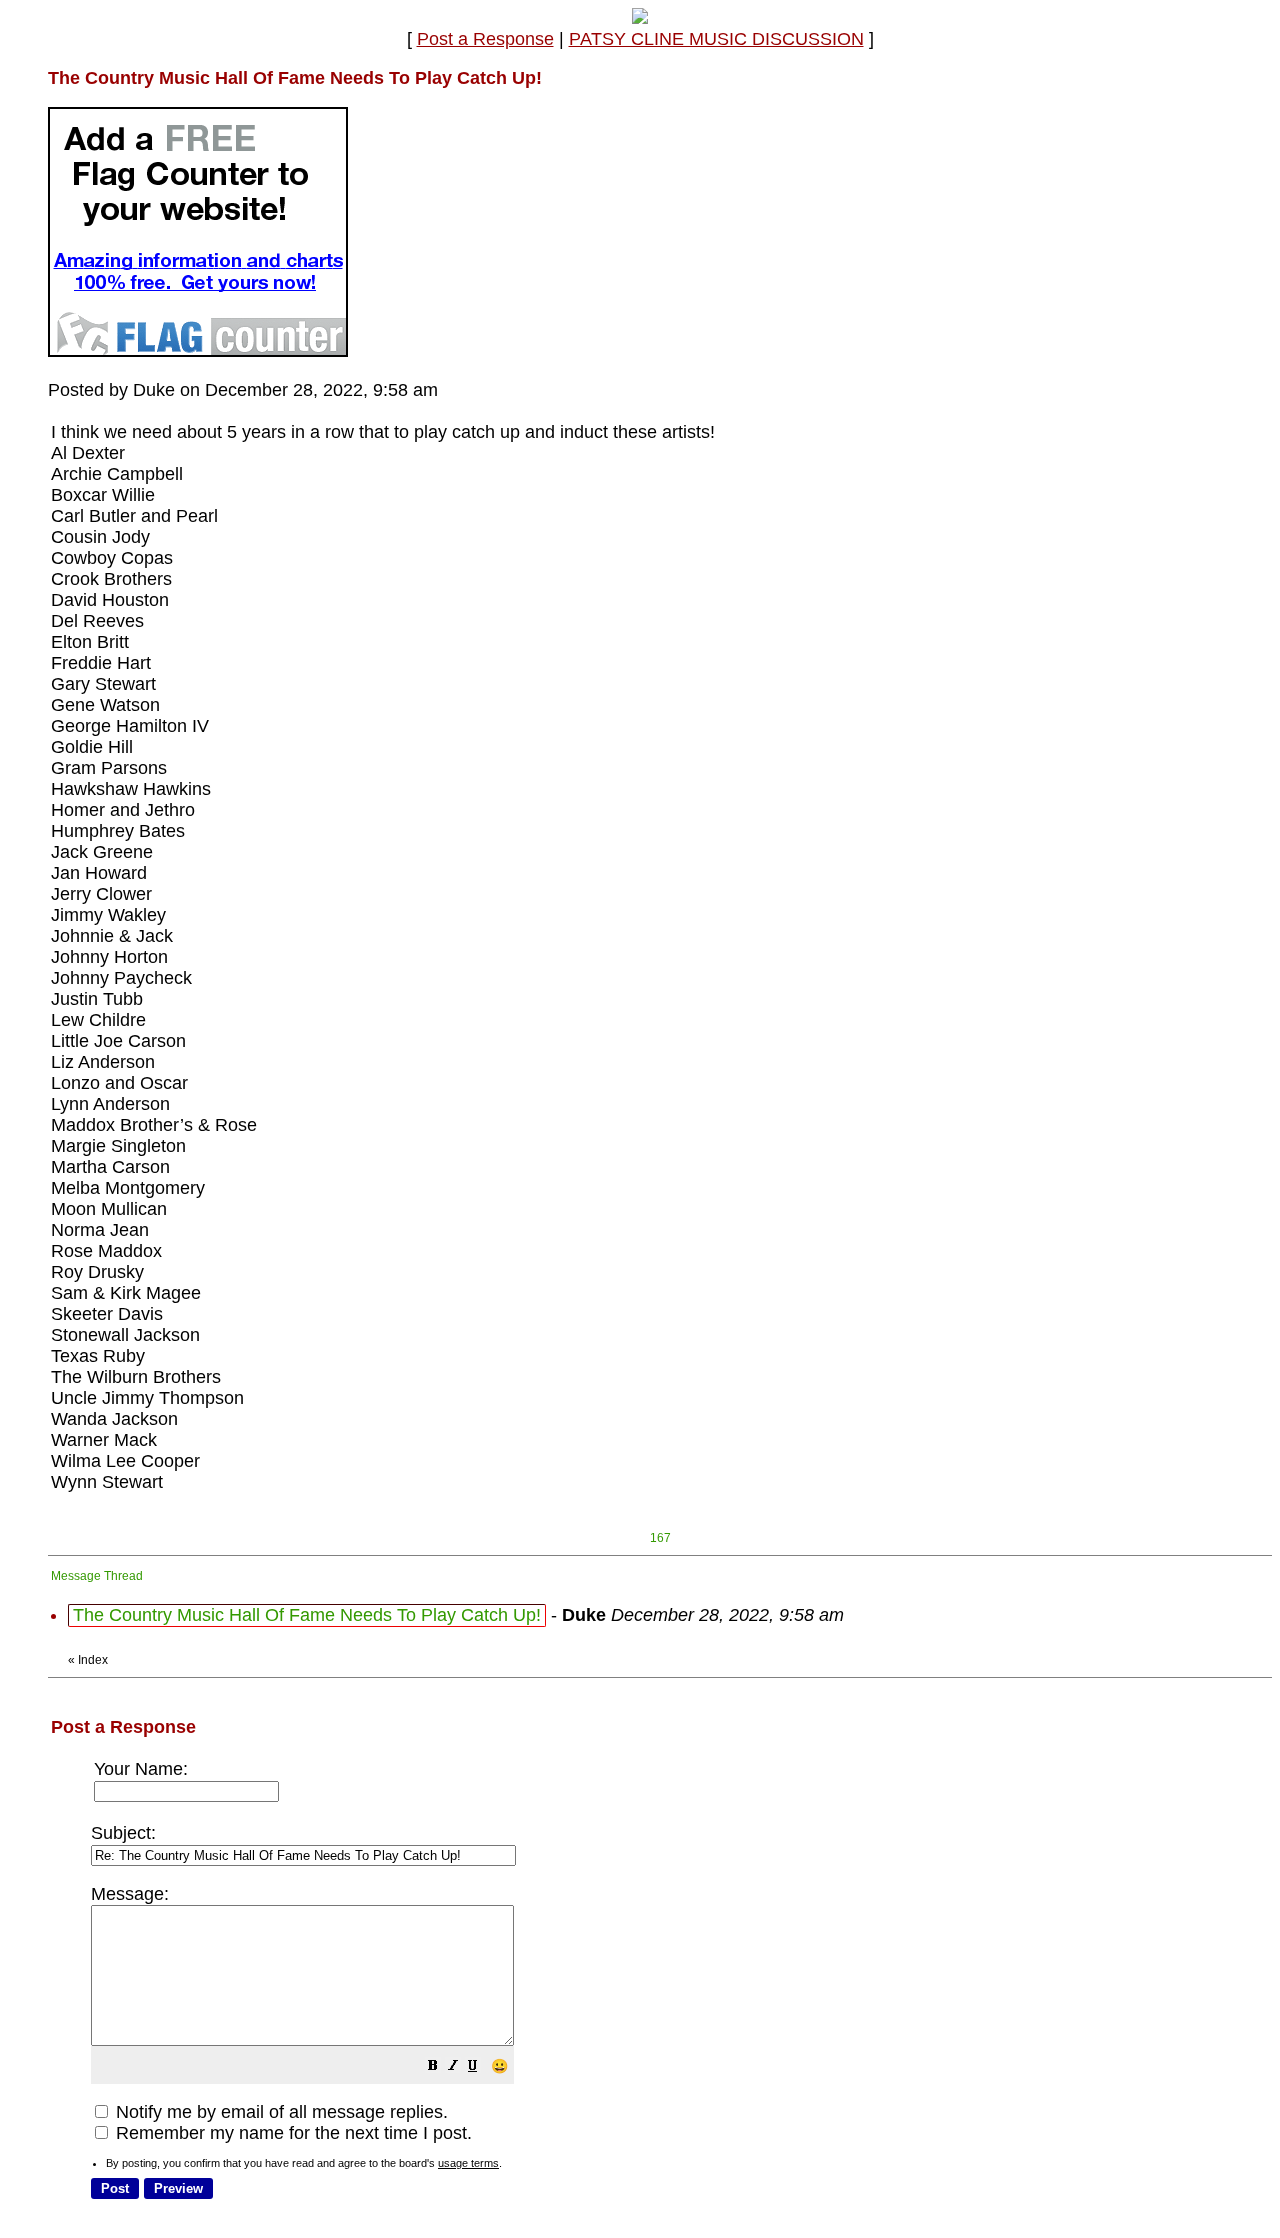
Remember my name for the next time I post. (291, 2133)
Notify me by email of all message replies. (279, 2112)
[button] (433, 2067)
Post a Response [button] (485, 39)
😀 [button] (499, 2066)
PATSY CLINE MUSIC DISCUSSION (716, 39)
